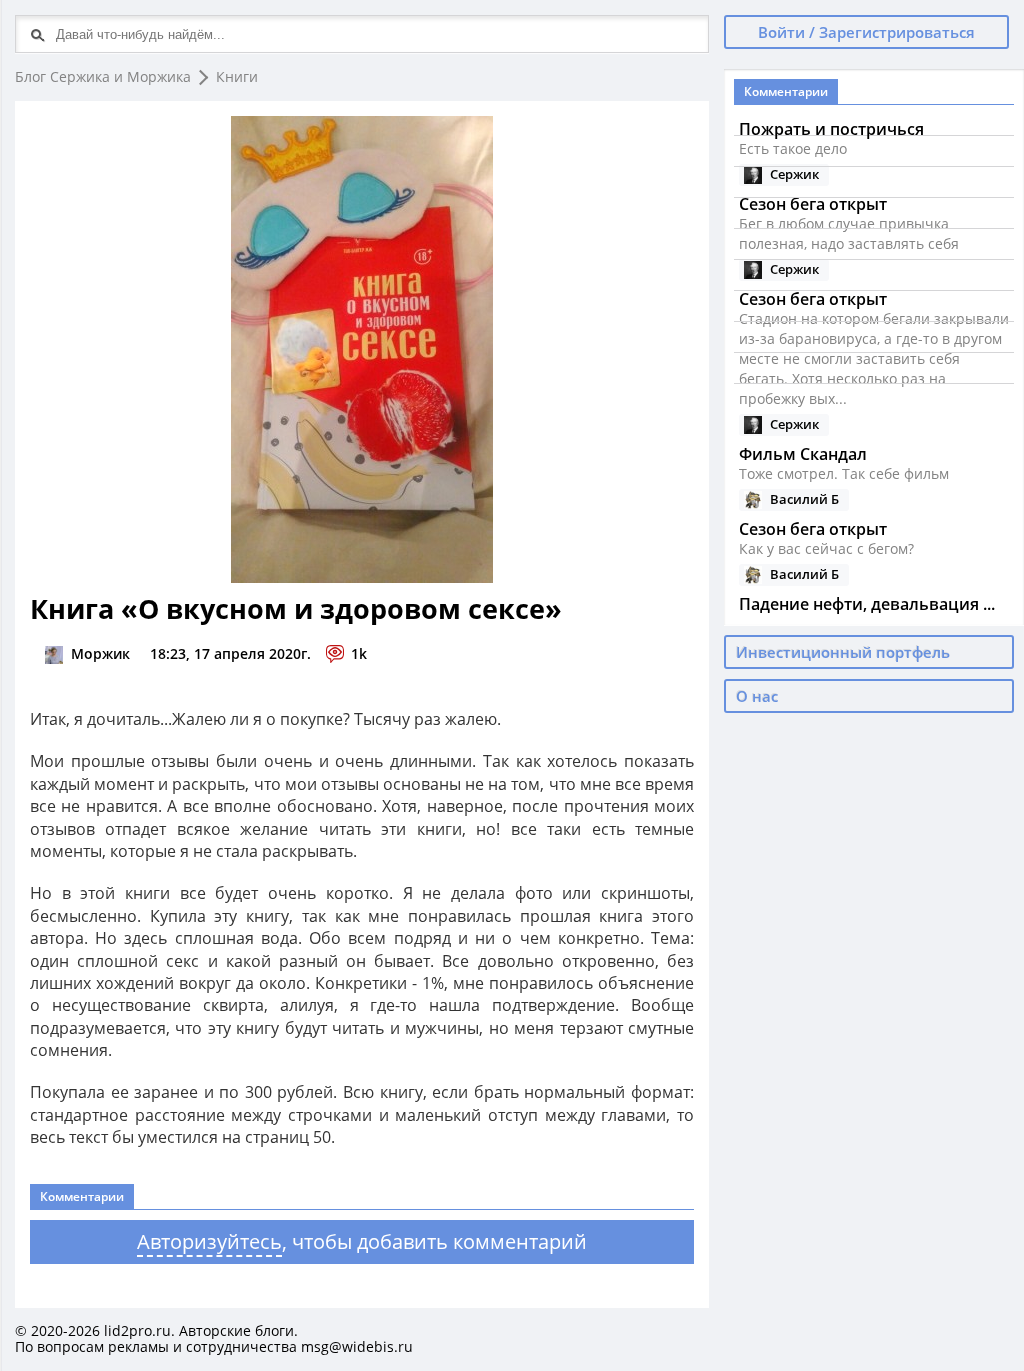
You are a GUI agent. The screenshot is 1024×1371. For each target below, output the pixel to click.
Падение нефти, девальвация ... (867, 604)
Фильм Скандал (803, 454)
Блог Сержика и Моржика (103, 76)
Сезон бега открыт (813, 529)
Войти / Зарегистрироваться (866, 32)
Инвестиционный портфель (843, 652)
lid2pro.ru (137, 1330)
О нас (757, 696)
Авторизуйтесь (209, 1241)
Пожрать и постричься (831, 129)
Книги (237, 76)
